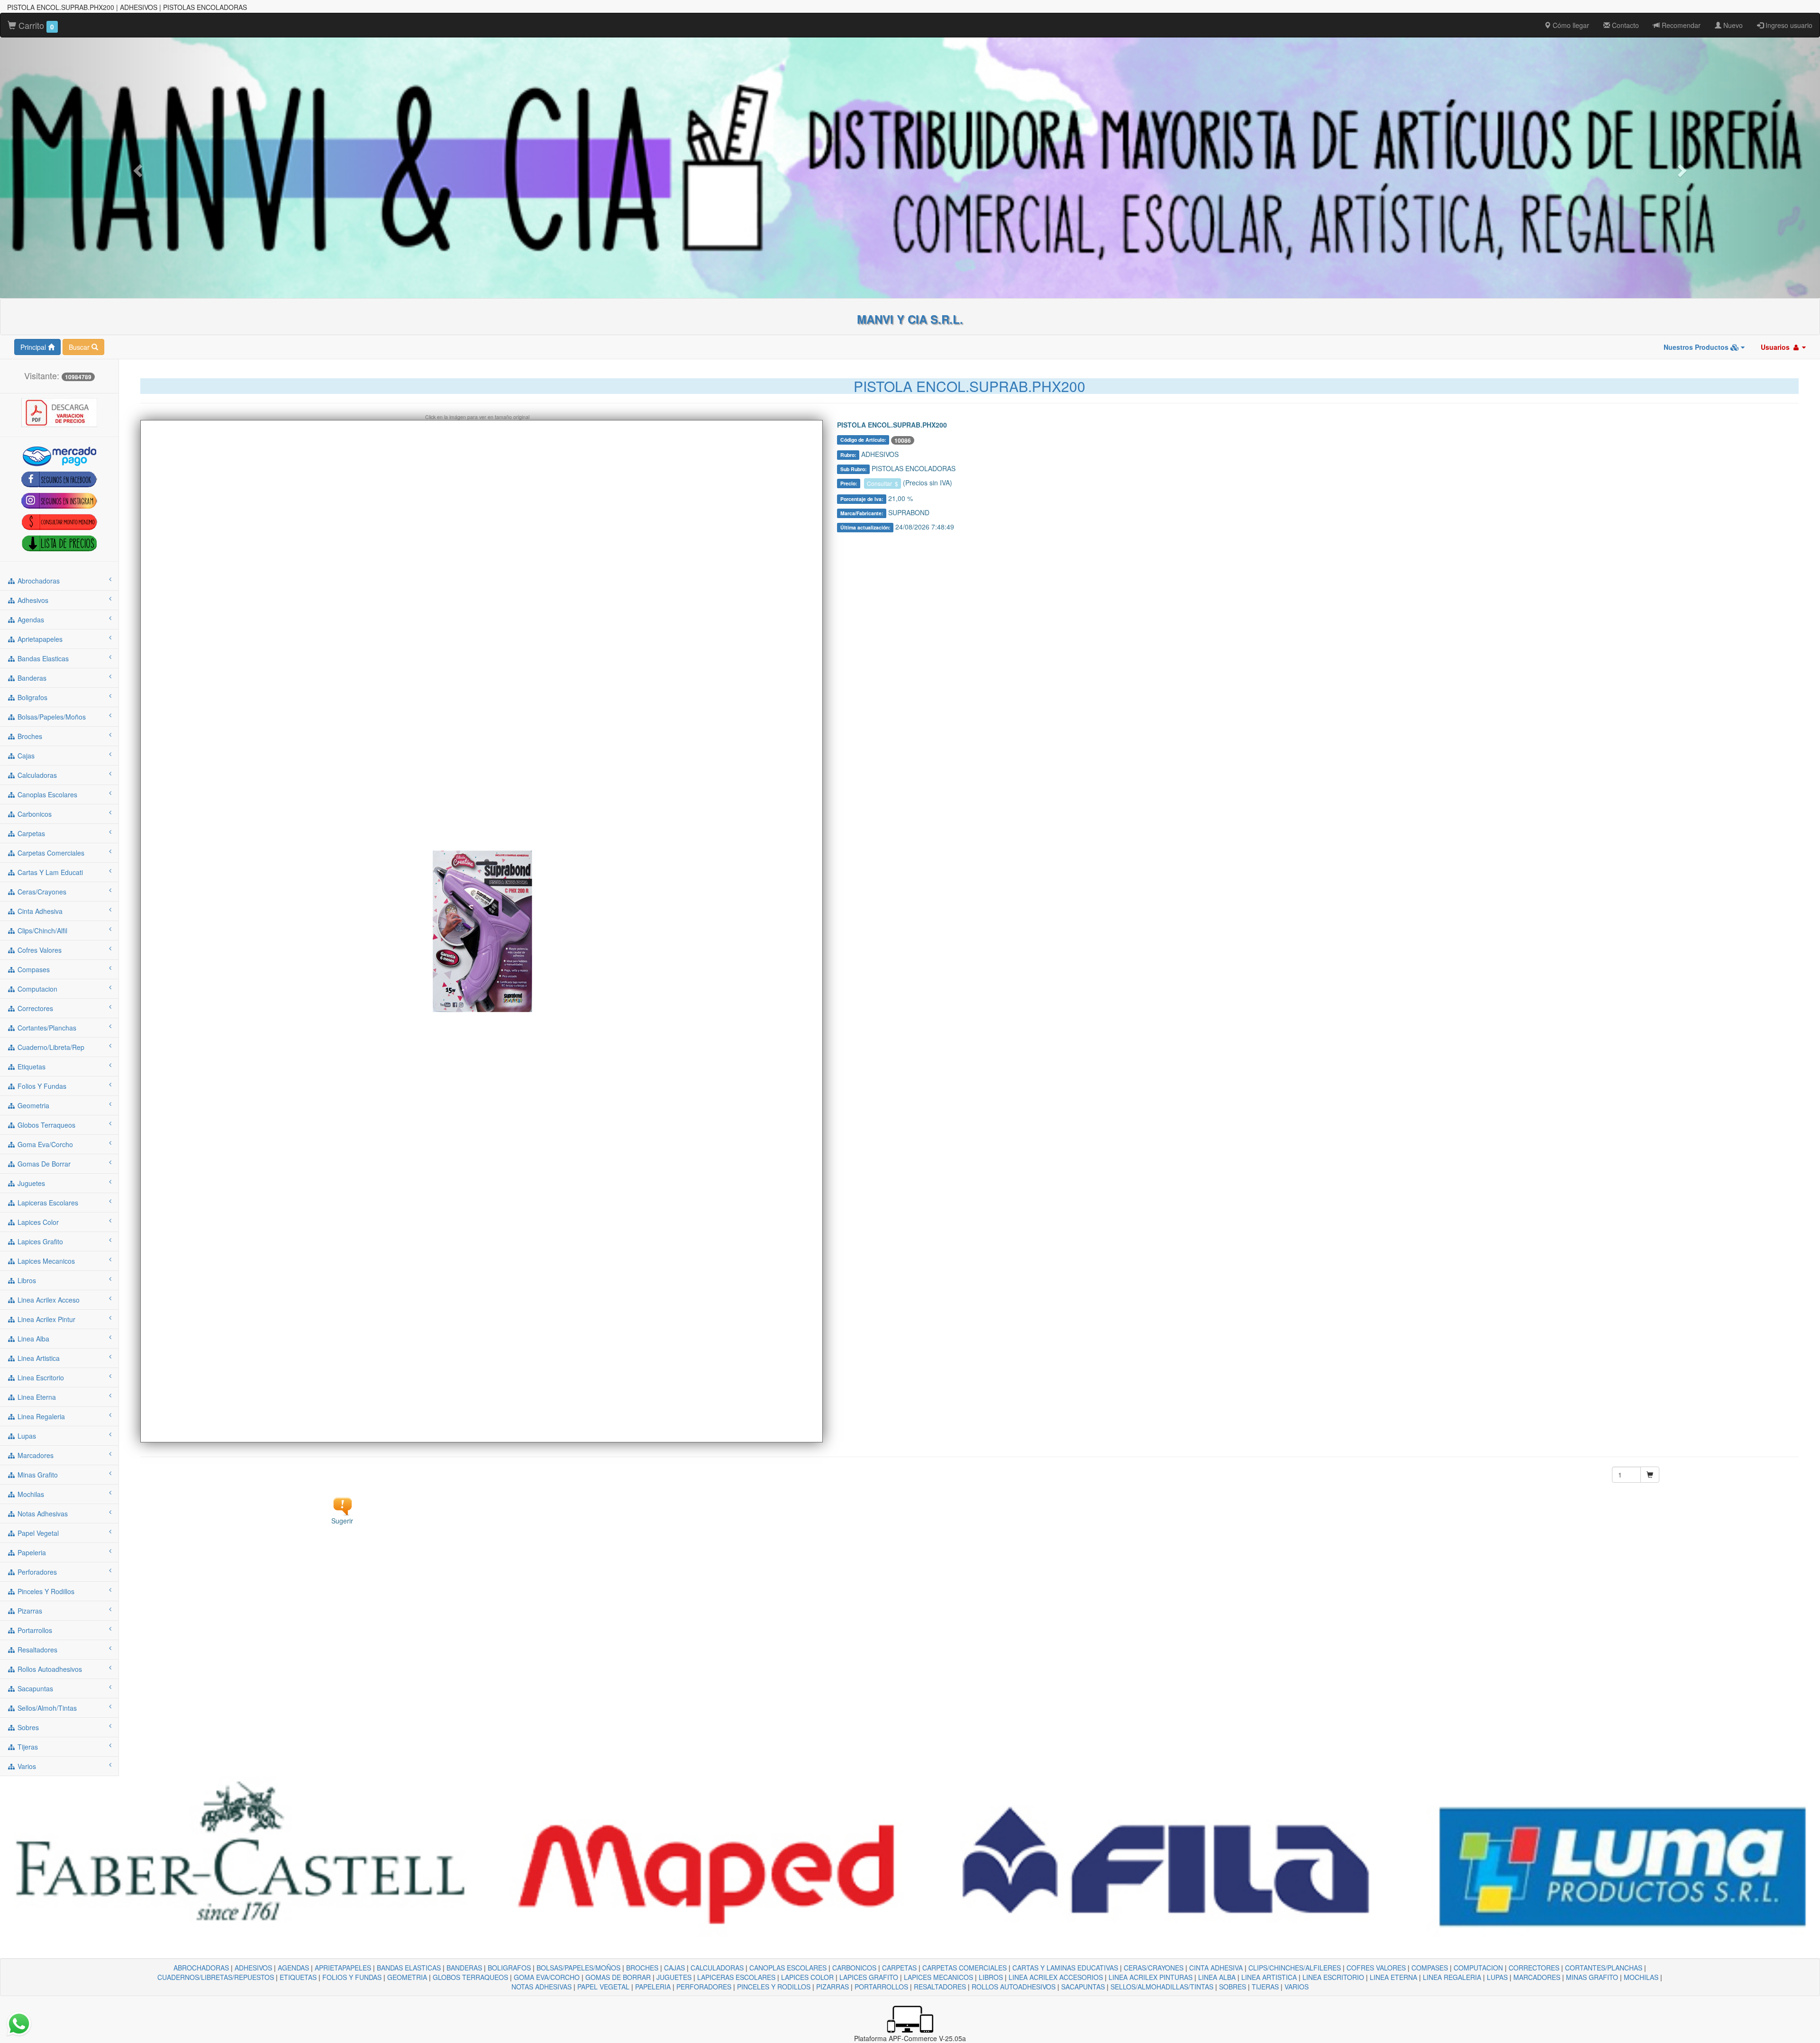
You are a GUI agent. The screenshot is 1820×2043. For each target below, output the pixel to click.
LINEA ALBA (1217, 1977)
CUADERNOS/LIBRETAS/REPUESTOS (216, 1977)
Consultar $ (883, 483)
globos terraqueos (45, 1125)
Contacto (1624, 25)
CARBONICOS (854, 1968)
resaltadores (36, 1650)
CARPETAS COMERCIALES (965, 1968)
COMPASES (1430, 1968)
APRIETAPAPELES (343, 1968)
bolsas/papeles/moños (51, 717)
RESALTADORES (940, 1987)
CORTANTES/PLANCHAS (1604, 1968)
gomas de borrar (43, 1164)
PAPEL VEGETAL (603, 1987)
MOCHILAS (1641, 1977)
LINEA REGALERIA (1452, 1977)
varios (26, 1766)
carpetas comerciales (50, 853)
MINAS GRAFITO (1592, 1977)
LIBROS (991, 1977)
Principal (34, 347)
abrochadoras (38, 581)
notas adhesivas (42, 1514)
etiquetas (31, 1067)
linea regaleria (40, 1416)
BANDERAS (464, 1968)
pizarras (29, 1611)
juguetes (30, 1183)
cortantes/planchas (46, 1028)
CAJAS (674, 1968)
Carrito (35, 25)
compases (33, 969)
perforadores (36, 1572)
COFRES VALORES (1376, 1968)
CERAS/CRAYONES (1154, 1968)
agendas (30, 620)
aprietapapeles (39, 639)
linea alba (32, 1339)
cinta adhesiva (39, 911)
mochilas (30, 1494)
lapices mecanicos (45, 1261)
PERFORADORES (704, 1987)
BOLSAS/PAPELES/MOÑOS (578, 1968)
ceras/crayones (41, 892)
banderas (31, 678)
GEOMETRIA (407, 1977)
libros (26, 1280)
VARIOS (1297, 1987)
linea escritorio (40, 1377)
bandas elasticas (42, 658)
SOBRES (1233, 1987)
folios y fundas (41, 1086)
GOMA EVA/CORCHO (547, 1977)
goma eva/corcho (44, 1144)
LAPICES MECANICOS (938, 1977)
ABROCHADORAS (201, 1968)
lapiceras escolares (47, 1203)
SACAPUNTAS (1083, 1987)
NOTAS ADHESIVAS (541, 1987)
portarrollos (34, 1630)
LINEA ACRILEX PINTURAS (1151, 1977)
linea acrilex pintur (45, 1319)
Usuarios (1776, 347)
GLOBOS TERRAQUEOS (470, 1977)
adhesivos (32, 600)
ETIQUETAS (298, 1977)
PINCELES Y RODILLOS (774, 1987)
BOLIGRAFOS (509, 1968)
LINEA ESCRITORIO (1333, 1977)
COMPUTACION (1478, 1968)
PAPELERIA (653, 1987)
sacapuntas (34, 1688)
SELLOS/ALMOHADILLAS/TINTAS (1162, 1987)
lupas (26, 1436)
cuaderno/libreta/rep (50, 1047)
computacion (36, 989)
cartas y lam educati (49, 872)
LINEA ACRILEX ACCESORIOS (1056, 1977)
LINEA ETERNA (1393, 1977)
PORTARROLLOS (881, 1987)
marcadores (35, 1455)
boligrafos (32, 697)
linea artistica (38, 1358)
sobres (27, 1727)
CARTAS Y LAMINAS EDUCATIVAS (1065, 1968)
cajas (25, 756)
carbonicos (34, 814)
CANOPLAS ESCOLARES (788, 1968)
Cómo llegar (1570, 25)
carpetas (30, 833)
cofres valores (39, 950)
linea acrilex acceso (48, 1300)
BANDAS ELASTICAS (409, 1968)
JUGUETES (674, 1977)
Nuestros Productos (1697, 347)
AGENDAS (293, 1968)
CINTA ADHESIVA (1216, 1968)
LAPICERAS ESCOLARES (736, 1977)
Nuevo (1732, 25)
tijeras (27, 1747)
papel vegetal (37, 1533)
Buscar (80, 347)
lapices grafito (39, 1241)
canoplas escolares (46, 794)
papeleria (31, 1552)
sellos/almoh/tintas (46, 1708)
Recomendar (1680, 25)
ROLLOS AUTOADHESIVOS (1014, 1987)
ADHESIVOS (253, 1968)
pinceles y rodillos (45, 1591)
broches (29, 736)
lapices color (37, 1222)
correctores (34, 1008)
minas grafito (37, 1475)
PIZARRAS (833, 1987)
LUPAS (1497, 1977)
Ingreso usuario (1788, 25)
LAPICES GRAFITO (869, 1977)
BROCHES (642, 1968)
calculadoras (36, 775)
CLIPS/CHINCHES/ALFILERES (1295, 1968)
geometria (32, 1105)
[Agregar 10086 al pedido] (1650, 1475)
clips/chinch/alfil (41, 930)
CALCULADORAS (717, 1968)
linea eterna (36, 1397)
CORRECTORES (1534, 1968)
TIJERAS (1265, 1987)
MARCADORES (1537, 1977)
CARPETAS (899, 1968)
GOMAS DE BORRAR (618, 1977)
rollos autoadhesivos (49, 1669)
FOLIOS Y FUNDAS (352, 1977)
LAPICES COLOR (807, 1977)
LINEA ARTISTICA (1269, 1977)
